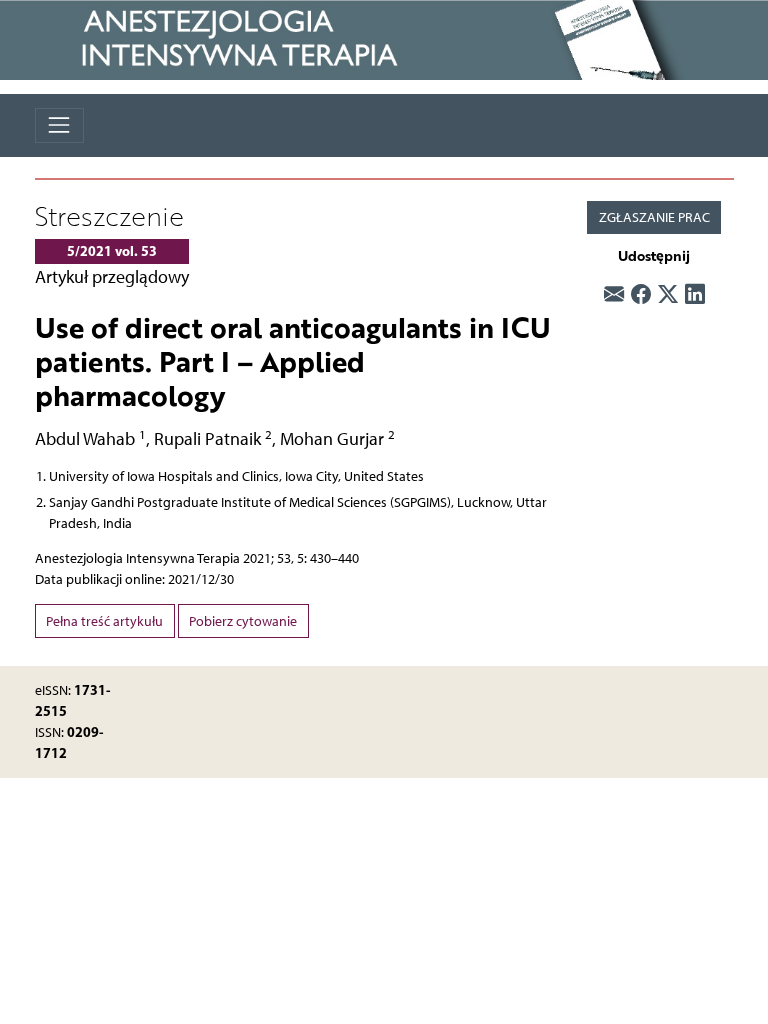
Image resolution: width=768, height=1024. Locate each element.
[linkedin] (695, 294)
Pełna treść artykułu (104, 621)
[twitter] (668, 294)
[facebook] (641, 294)
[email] (614, 294)
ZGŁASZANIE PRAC (654, 217)
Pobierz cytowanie (243, 621)
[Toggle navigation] (59, 125)
